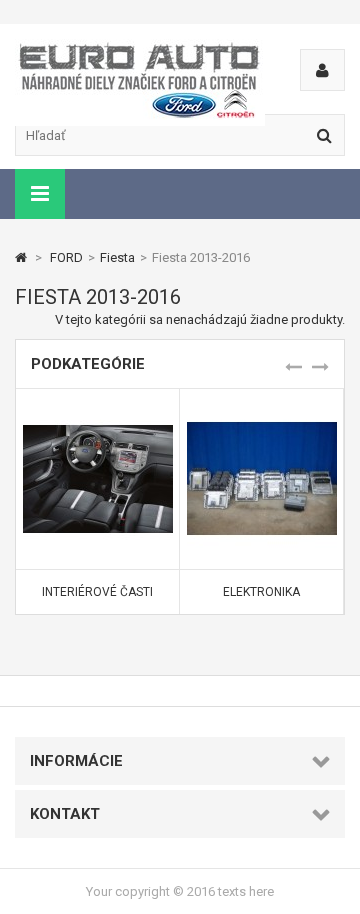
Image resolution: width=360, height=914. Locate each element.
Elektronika (261, 592)
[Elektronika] (262, 411)
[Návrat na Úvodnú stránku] (21, 257)
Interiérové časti (97, 592)
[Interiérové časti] (98, 411)
